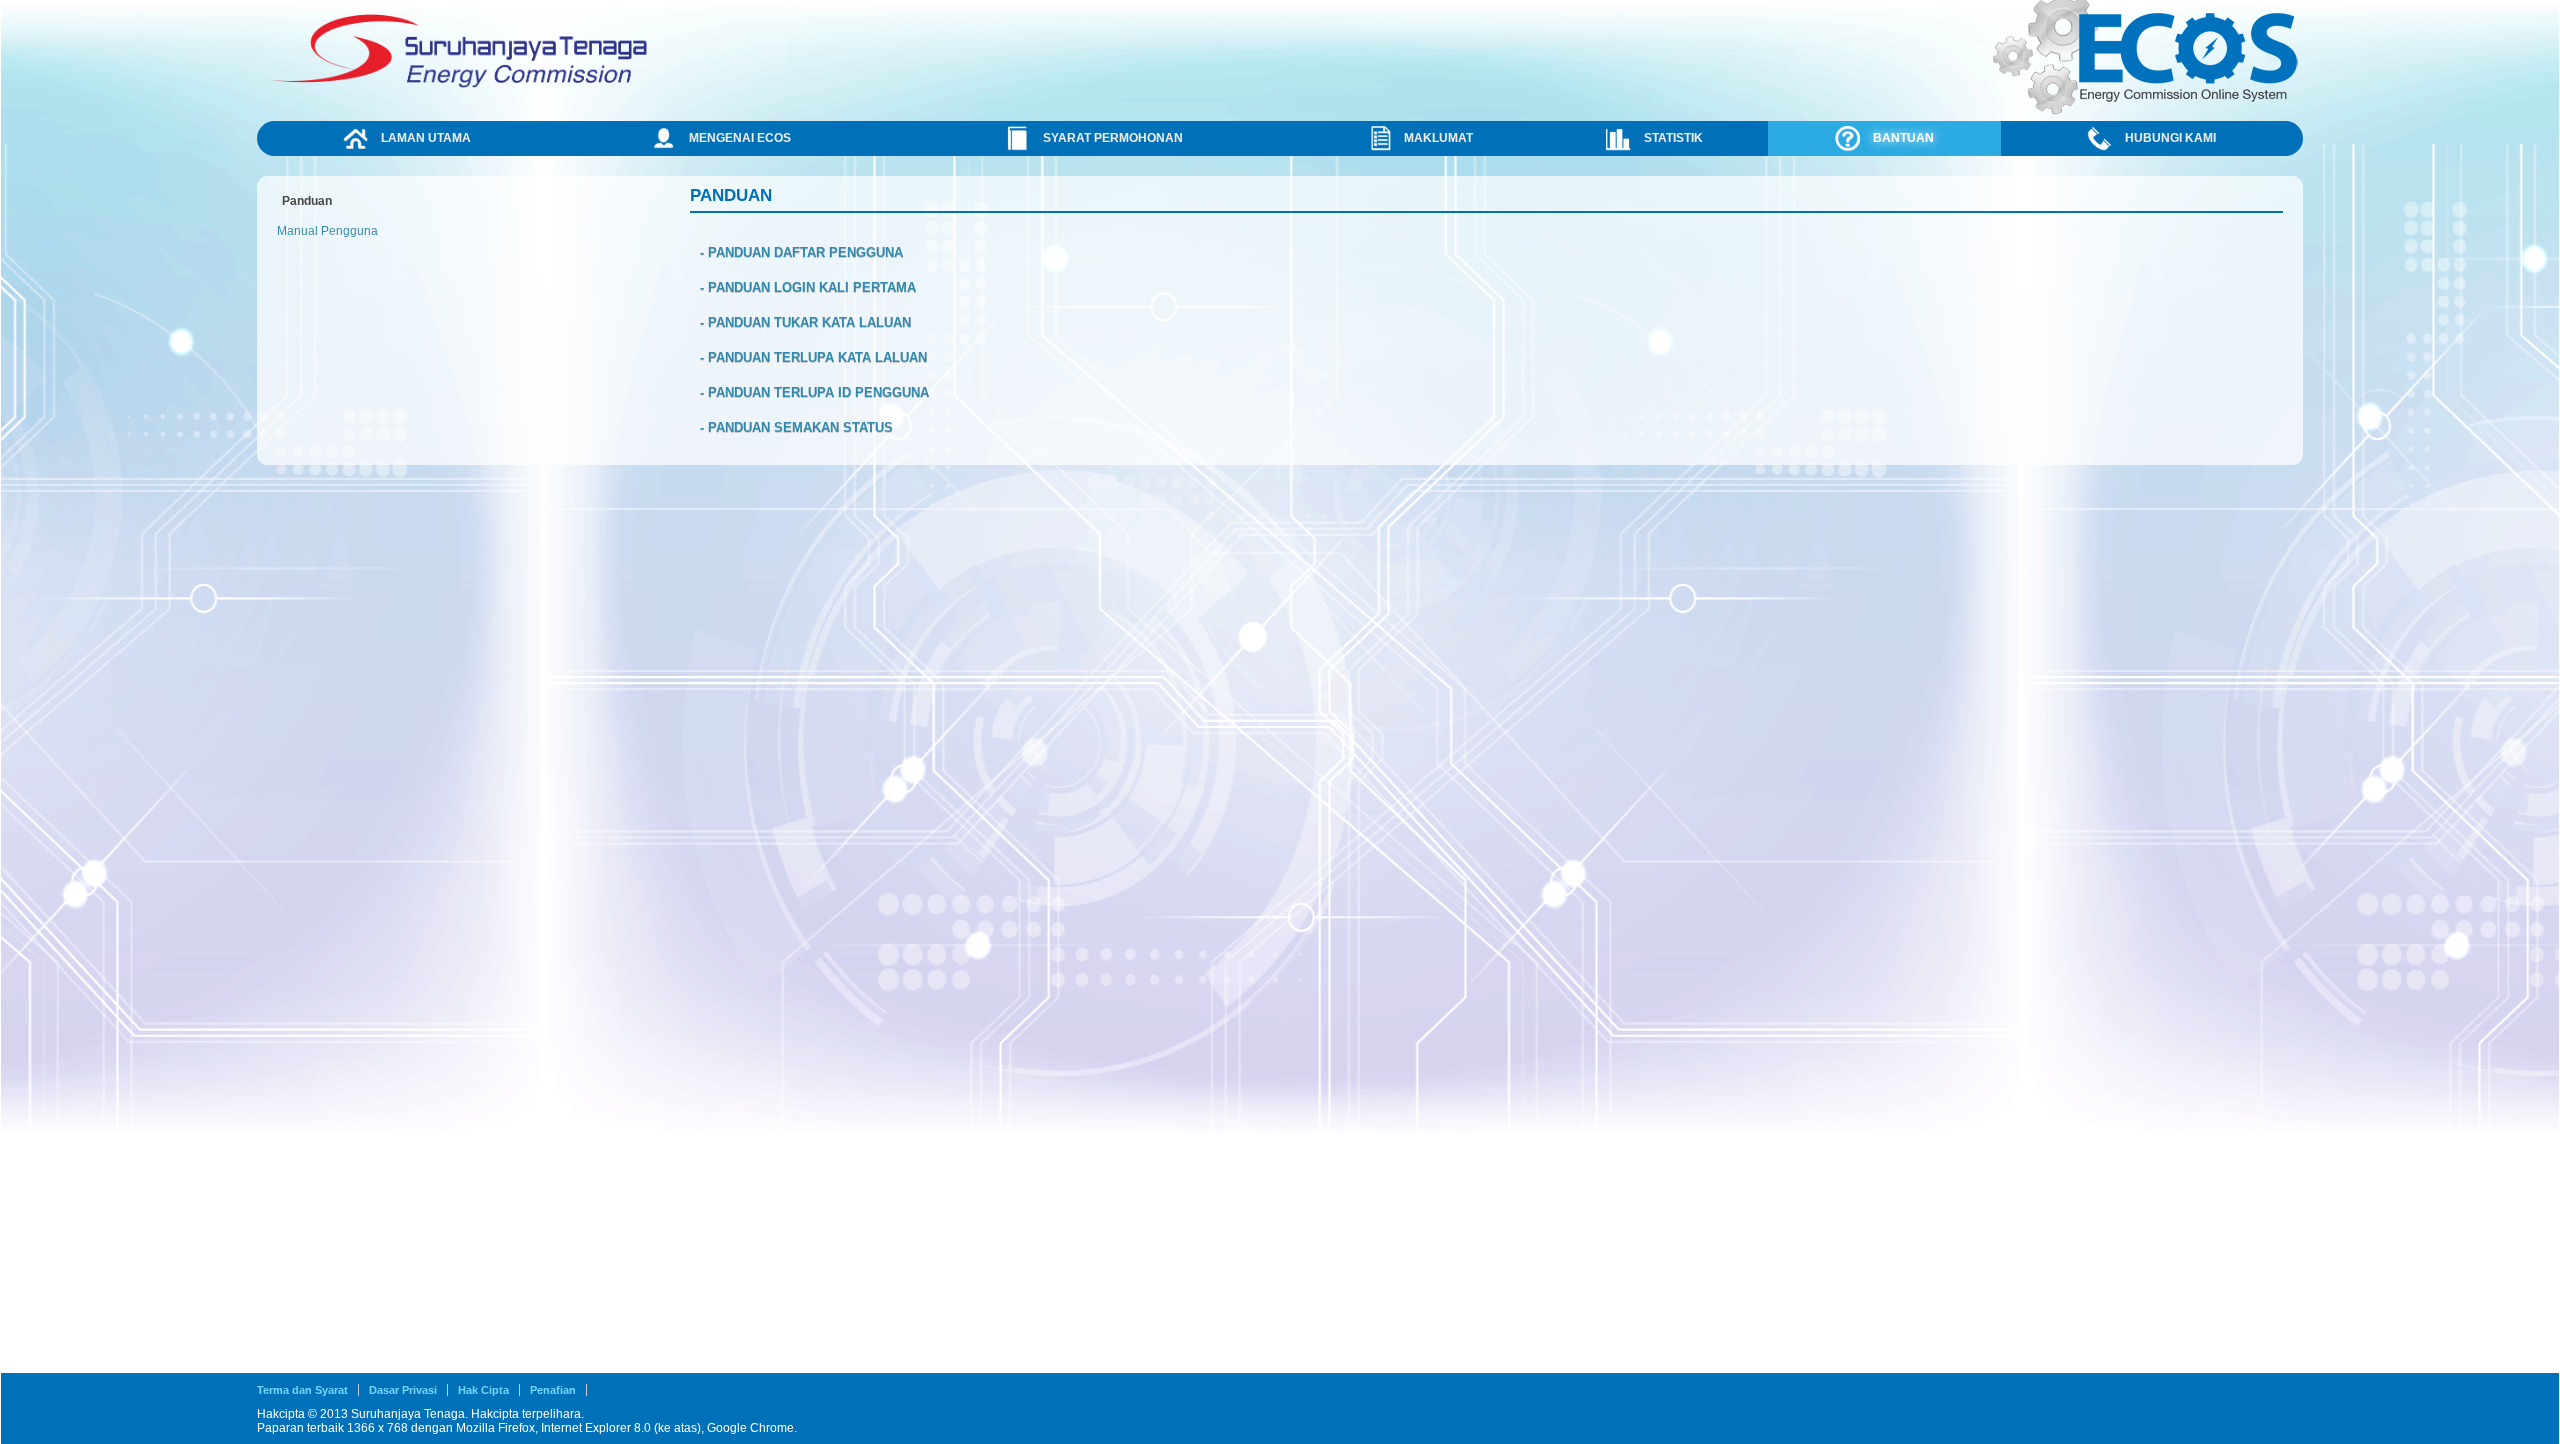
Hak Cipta (483, 1390)
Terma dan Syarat (302, 1390)
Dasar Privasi (403, 1390)
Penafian (553, 1390)
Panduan (307, 201)
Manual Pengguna (327, 231)
